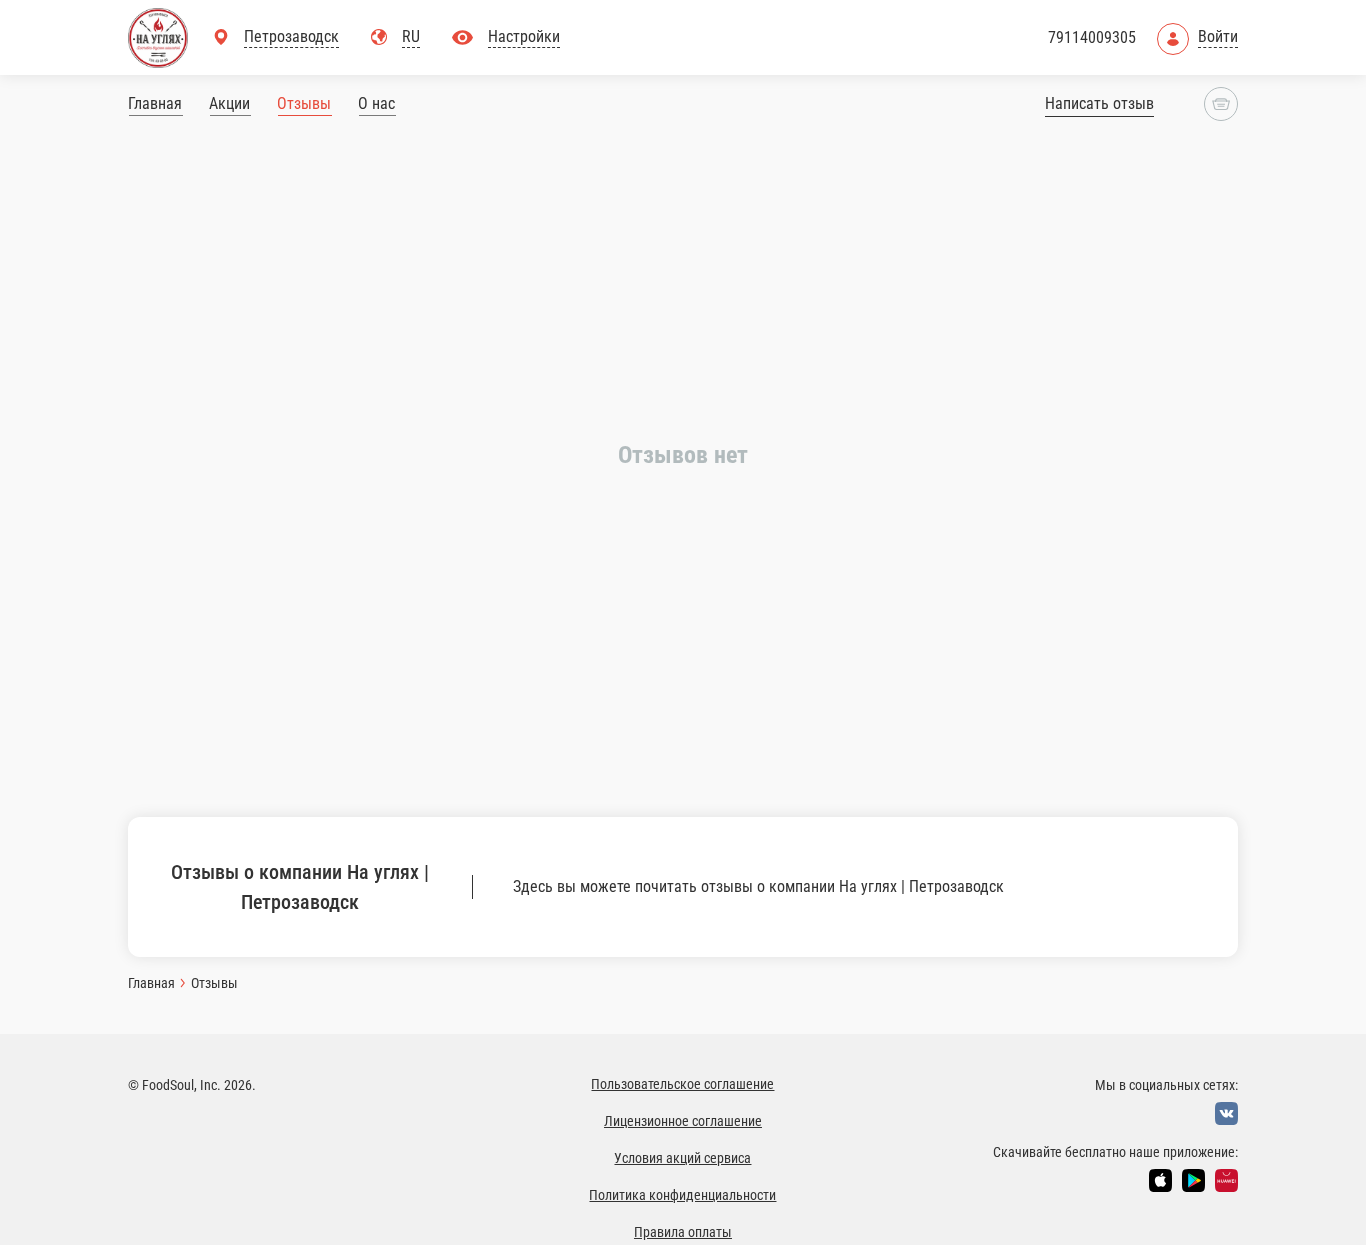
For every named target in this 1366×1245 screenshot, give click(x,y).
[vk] (1226, 1113)
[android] (1193, 1180)
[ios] (1160, 1180)
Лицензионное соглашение (683, 1121)
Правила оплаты (683, 1232)
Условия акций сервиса (682, 1158)
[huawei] (1226, 1180)
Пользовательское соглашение (682, 1084)
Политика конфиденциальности (682, 1195)
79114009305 (1092, 37)
